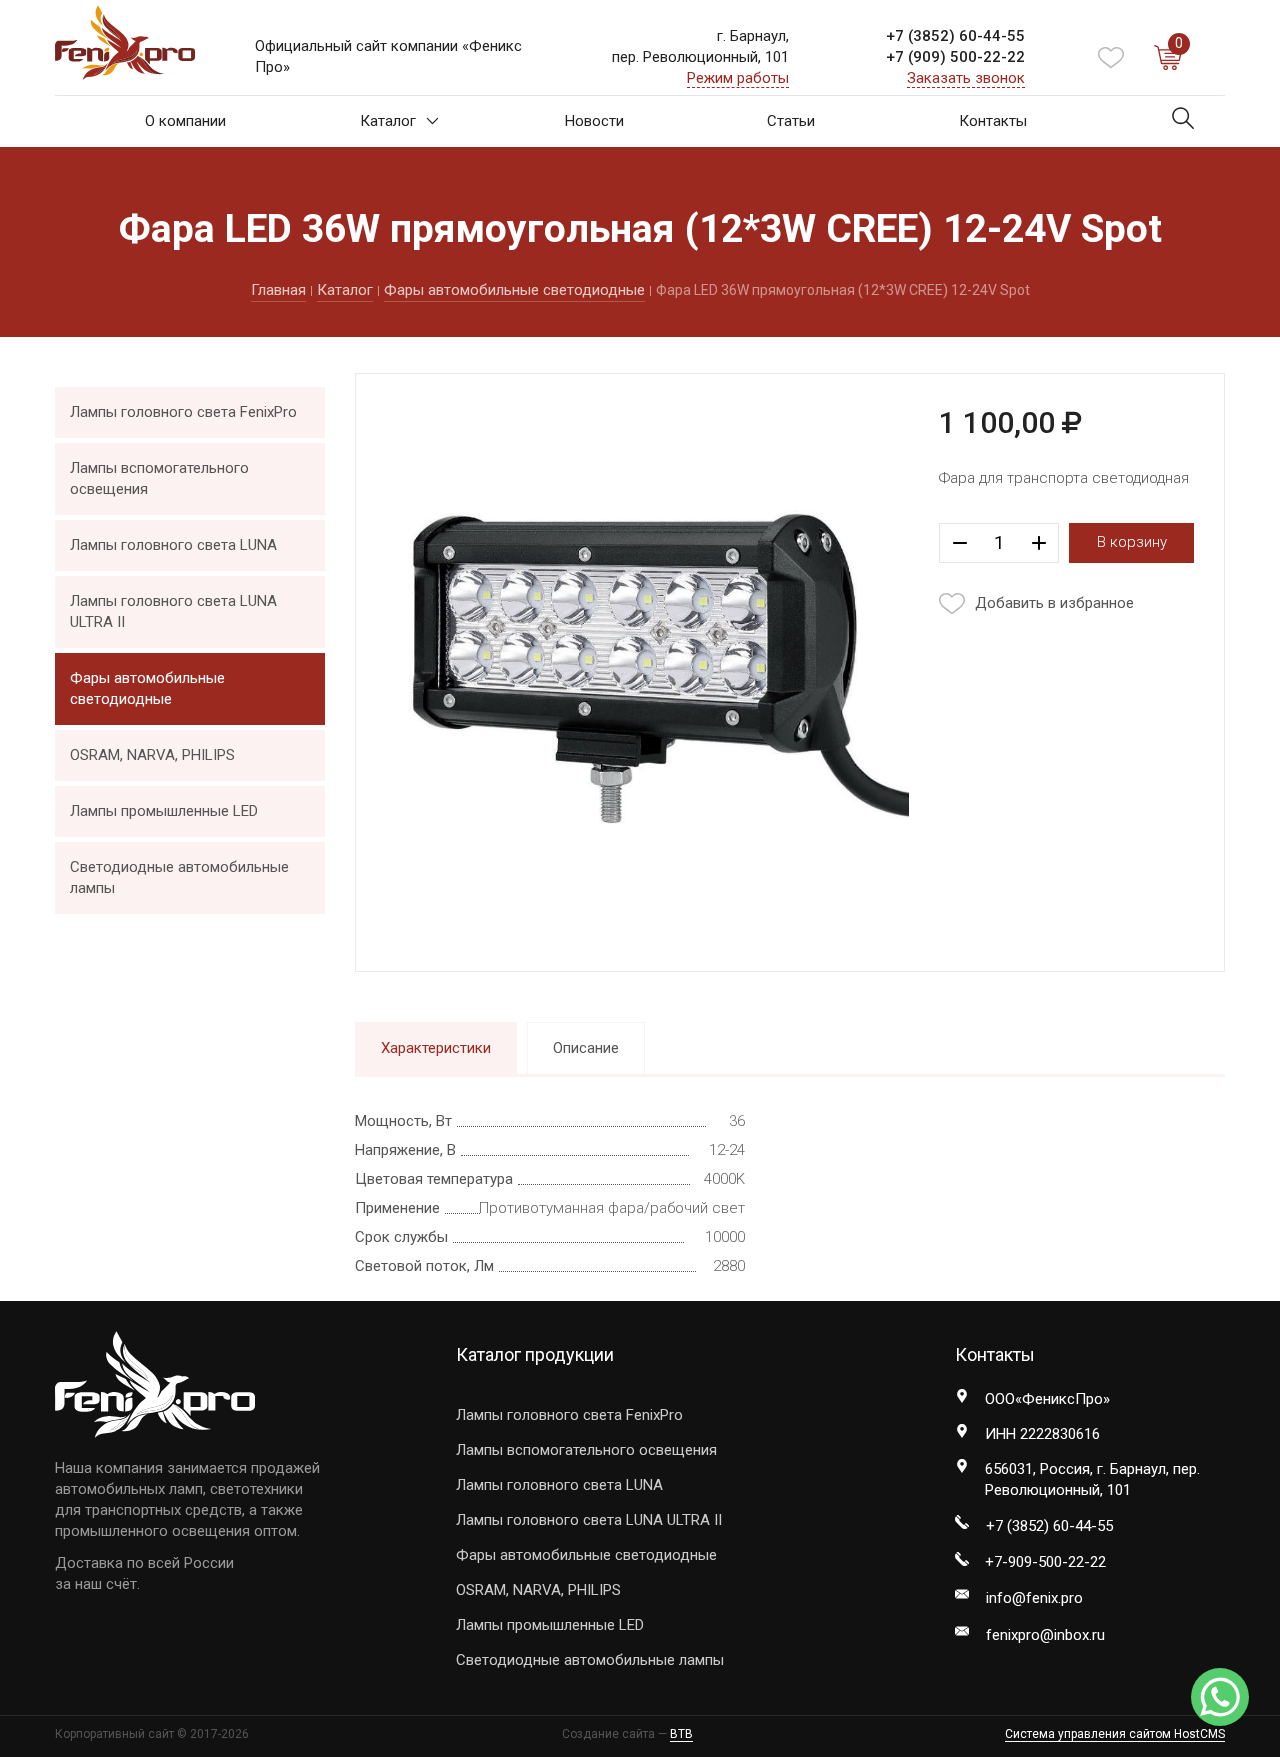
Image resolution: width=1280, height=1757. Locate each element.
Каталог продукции (535, 1354)
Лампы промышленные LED (164, 811)
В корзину (1132, 542)
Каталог (388, 121)
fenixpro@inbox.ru (1045, 1635)
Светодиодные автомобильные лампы (179, 877)
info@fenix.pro (1034, 1598)
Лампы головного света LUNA (173, 545)
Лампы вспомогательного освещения (159, 478)
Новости (594, 121)
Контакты (993, 121)
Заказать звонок (966, 78)
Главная (278, 290)
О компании (185, 121)
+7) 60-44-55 (955, 36)
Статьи (791, 121)
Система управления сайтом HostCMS (1115, 1734)
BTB (681, 1734)
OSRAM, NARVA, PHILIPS (152, 755)
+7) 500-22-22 (955, 57)
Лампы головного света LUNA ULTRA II (173, 611)
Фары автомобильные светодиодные (514, 290)
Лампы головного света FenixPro (183, 412)
